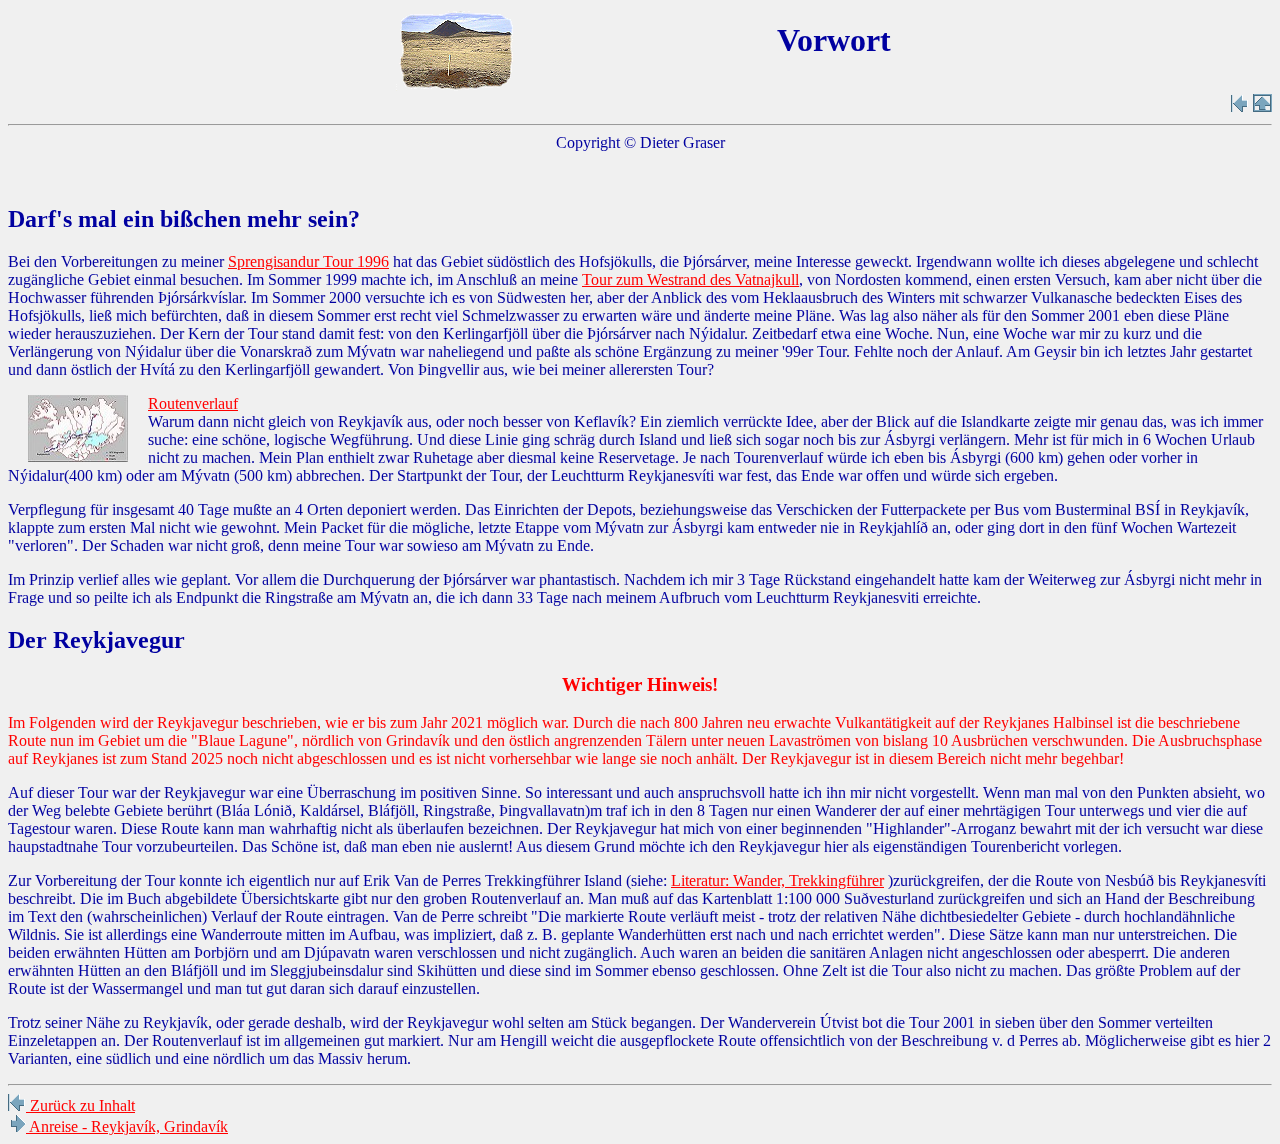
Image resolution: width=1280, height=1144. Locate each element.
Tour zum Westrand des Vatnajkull (690, 279)
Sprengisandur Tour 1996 (308, 261)
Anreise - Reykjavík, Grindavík (127, 1126)
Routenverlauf (193, 403)
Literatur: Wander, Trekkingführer (777, 880)
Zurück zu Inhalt (80, 1105)
